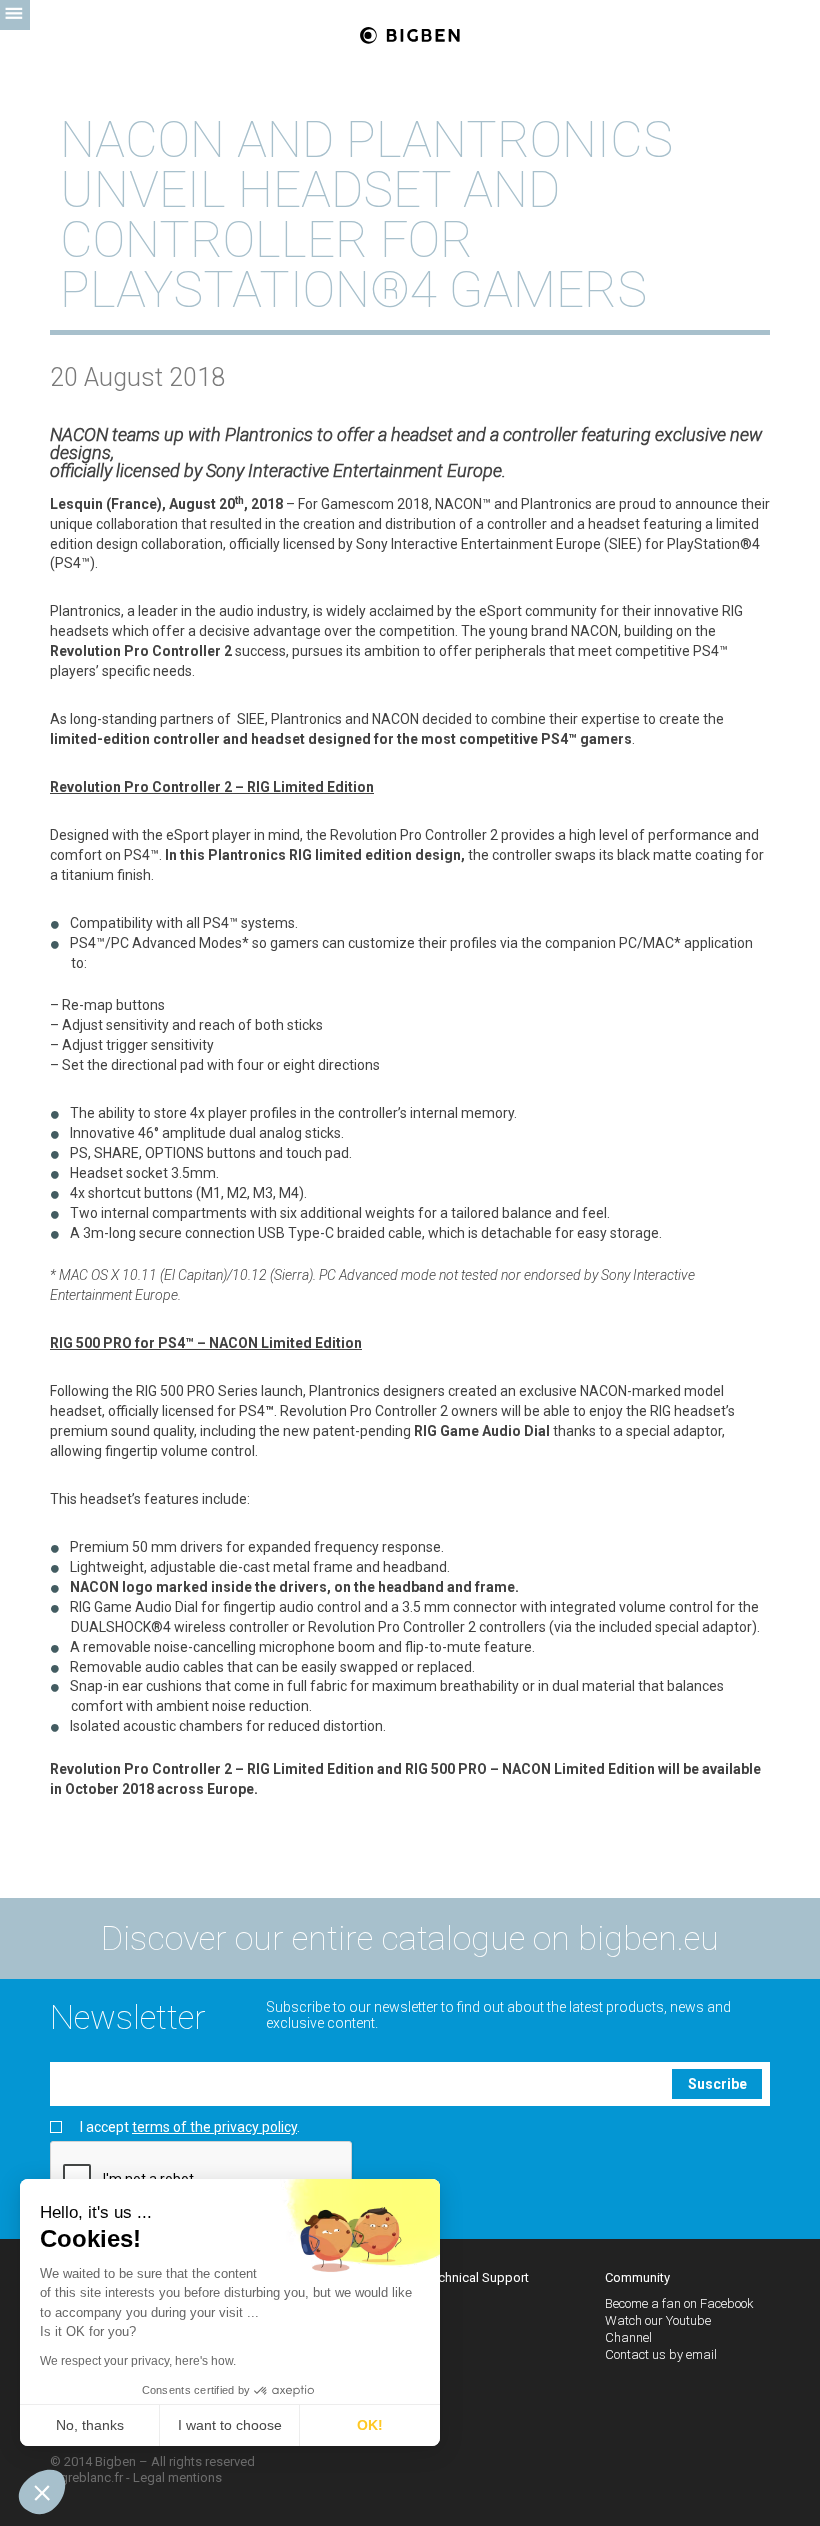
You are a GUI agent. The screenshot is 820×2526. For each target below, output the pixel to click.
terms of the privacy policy (214, 2127)
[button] (42, 2492)
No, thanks (90, 2425)
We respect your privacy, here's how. (138, 2361)
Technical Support (477, 2277)
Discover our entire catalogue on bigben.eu (410, 1938)
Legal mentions (177, 2477)
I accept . (190, 2127)
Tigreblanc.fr (86, 2477)
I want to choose (230, 2425)
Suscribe (717, 2084)
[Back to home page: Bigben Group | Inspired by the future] (410, 36)
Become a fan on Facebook (679, 2303)
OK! (370, 2425)
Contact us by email (661, 2354)
